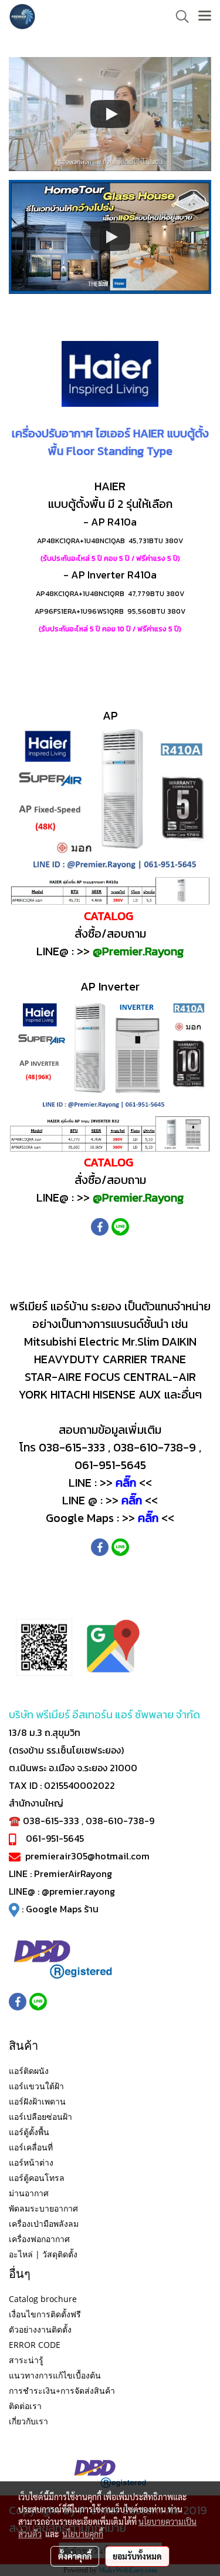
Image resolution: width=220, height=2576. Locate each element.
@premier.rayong (78, 1891)
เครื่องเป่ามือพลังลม (44, 2224)
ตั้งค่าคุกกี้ (75, 2556)
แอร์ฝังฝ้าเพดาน (37, 2101)
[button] (178, 16)
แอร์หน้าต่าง (31, 2162)
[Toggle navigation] (205, 16)
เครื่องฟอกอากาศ (39, 2239)
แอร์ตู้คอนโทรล (37, 2178)
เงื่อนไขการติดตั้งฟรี (45, 2314)
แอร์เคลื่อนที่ (31, 2147)
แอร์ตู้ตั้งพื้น (29, 2132)
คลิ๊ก (126, 1483)
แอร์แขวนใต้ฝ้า (36, 2086)
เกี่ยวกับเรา (28, 2421)
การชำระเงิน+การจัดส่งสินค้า (62, 2391)
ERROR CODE (35, 2345)
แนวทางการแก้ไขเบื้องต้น (55, 2375)
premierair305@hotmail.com (87, 1856)
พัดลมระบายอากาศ (43, 2208)
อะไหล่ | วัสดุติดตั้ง (43, 2254)
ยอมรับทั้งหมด (137, 2556)
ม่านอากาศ (29, 2193)
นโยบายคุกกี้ (83, 2534)
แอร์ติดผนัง (29, 2071)
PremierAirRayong (73, 1874)
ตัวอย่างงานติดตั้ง (40, 2329)
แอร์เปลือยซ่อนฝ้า (40, 2117)
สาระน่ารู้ (26, 2360)
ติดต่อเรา (25, 2406)
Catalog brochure (43, 2299)
